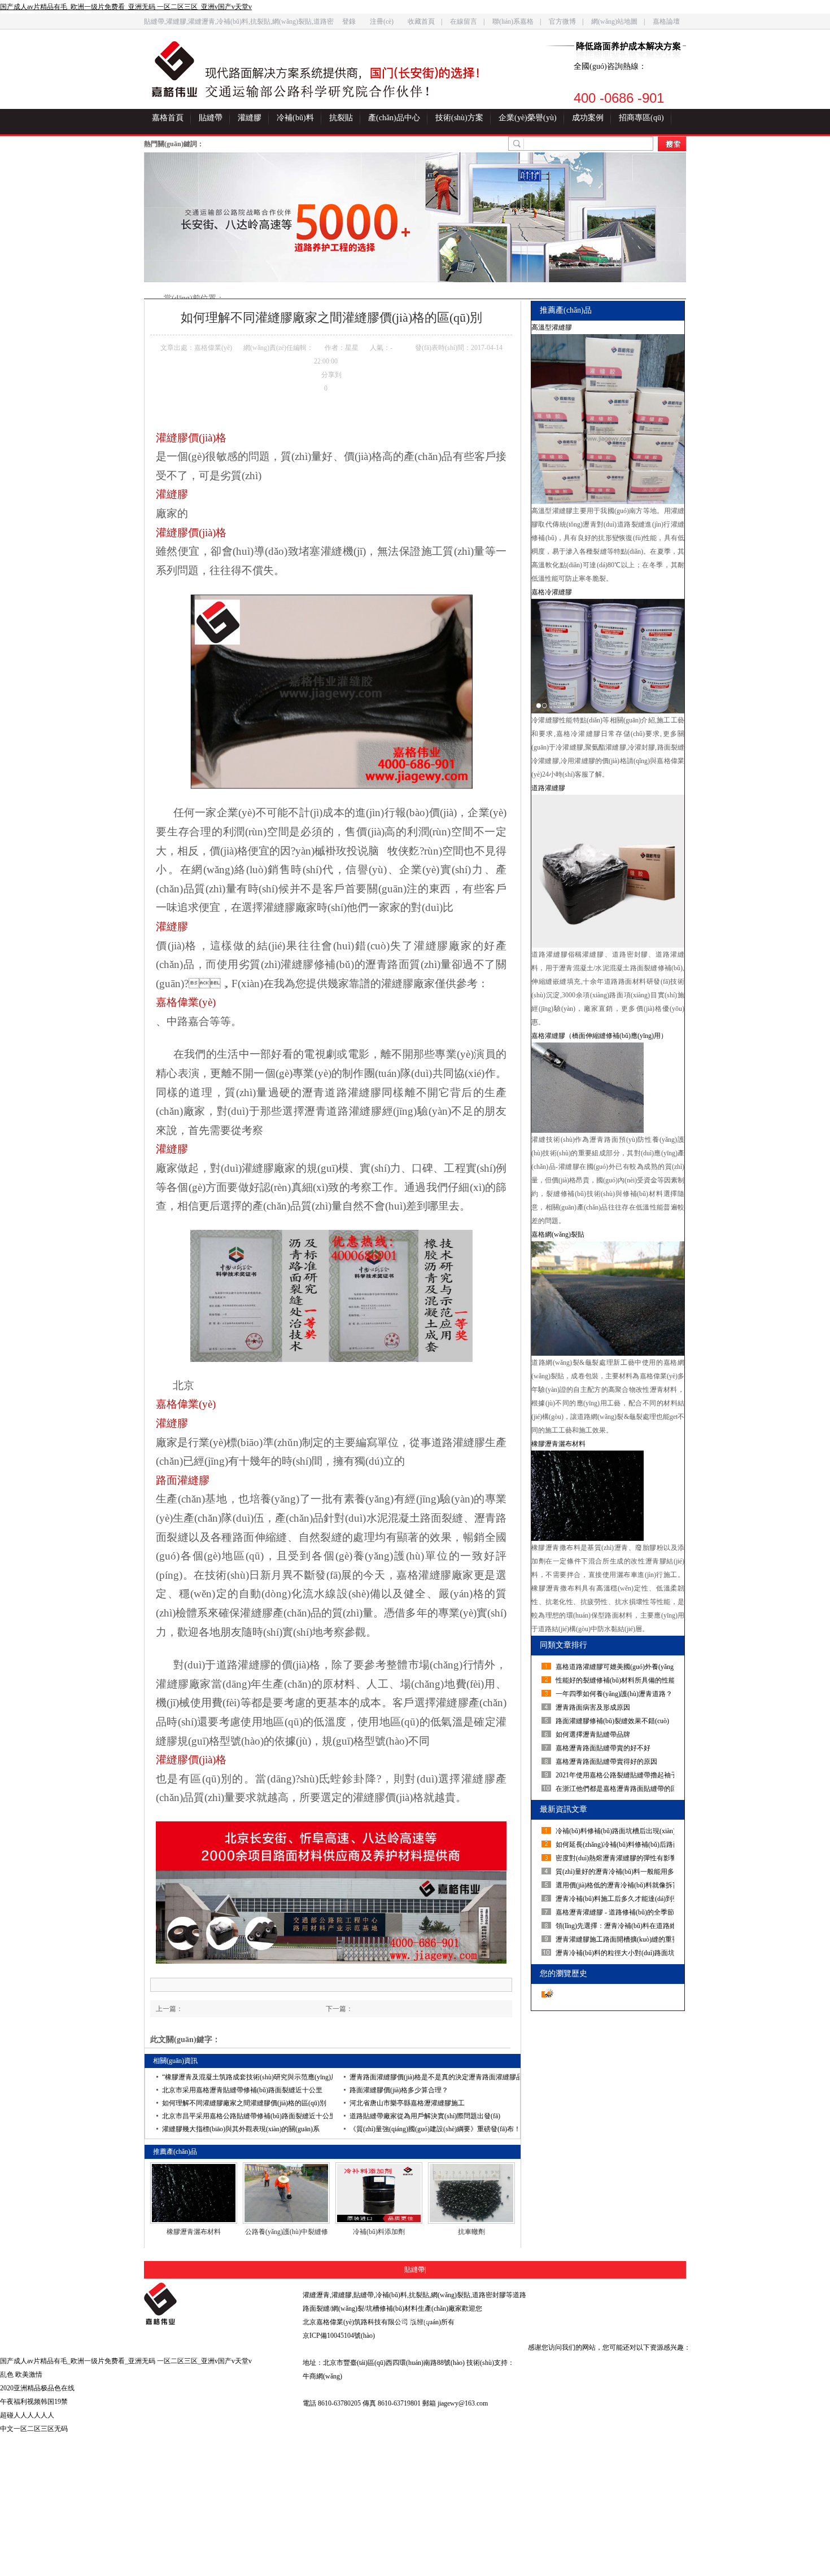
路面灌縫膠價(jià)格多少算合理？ (399, 2090)
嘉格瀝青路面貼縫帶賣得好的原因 (606, 1762)
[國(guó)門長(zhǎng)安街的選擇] (352, 75)
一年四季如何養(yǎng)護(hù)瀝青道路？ (614, 1694)
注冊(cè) (382, 21)
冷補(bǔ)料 (295, 118)
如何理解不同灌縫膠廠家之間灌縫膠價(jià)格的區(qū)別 (244, 2103)
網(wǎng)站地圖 (614, 21)
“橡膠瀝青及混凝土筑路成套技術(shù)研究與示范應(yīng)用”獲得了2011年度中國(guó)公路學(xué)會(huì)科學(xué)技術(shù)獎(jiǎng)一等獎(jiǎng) (247, 2077)
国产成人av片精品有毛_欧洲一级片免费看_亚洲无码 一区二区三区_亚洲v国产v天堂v (126, 7)
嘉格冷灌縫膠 (552, 592)
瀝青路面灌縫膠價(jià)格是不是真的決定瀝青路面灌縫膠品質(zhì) (435, 2077)
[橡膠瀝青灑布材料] (194, 2193)
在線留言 (464, 21)
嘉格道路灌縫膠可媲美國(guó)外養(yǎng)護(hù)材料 (617, 1667)
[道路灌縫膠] (608, 871)
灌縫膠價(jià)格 (191, 438)
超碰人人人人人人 (27, 2415)
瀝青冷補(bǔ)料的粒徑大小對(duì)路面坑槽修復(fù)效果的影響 (617, 1953)
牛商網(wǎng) (322, 2376)
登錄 (349, 21)
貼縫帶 (211, 118)
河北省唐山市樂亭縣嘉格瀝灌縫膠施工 (407, 2103)
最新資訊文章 (563, 1809)
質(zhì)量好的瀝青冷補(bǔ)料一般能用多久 (617, 1872)
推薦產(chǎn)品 (566, 310)
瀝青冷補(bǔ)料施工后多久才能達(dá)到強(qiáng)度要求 (617, 1899)
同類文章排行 (563, 1645)
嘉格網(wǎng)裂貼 (558, 1234)
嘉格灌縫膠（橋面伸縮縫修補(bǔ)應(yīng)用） (599, 1036)
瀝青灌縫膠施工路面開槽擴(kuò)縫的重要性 (617, 1939)
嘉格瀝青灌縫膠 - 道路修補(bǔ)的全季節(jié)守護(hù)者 (617, 1912)
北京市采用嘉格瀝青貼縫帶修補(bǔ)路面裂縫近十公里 (242, 2090)
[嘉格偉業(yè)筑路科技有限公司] (174, 69)
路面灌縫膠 (183, 1480)
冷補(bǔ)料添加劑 (379, 2232)
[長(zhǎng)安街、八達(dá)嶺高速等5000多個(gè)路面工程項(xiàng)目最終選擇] (415, 217)
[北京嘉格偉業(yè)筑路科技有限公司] (215, 2304)
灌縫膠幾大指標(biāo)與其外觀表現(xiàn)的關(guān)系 (241, 2129)
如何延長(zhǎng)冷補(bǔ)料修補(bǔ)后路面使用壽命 (617, 1845)
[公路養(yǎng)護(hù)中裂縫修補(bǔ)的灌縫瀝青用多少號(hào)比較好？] (286, 2193)
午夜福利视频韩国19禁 (34, 2402)
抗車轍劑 (471, 2232)
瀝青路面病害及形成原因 (593, 1707)
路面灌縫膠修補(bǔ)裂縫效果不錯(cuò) (612, 1721)
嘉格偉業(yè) (186, 1002)
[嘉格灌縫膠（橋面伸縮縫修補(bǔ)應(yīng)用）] (608, 1088)
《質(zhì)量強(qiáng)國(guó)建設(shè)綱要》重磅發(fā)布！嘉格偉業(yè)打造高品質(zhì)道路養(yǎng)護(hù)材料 (435, 2129)
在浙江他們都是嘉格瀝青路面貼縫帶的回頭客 (617, 1789)
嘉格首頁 (168, 118)
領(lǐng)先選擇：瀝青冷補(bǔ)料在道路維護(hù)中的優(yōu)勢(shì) (617, 1926)
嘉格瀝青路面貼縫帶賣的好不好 (603, 1748)
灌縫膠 (250, 118)
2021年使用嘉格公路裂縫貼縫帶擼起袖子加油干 (617, 1775)
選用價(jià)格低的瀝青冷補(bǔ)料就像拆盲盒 (617, 1885)
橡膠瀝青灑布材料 (194, 2232)
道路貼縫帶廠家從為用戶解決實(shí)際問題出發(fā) (425, 2116)
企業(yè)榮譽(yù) (528, 118)
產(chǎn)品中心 (394, 118)
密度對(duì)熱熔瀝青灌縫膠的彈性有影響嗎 (617, 1858)
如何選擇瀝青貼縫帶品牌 (593, 1734)
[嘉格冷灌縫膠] (608, 656)
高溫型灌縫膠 (552, 327)
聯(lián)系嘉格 (513, 21)
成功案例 (588, 118)
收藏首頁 (421, 21)
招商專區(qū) (641, 118)
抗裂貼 (341, 118)
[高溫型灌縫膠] (608, 419)
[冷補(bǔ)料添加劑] (379, 2193)
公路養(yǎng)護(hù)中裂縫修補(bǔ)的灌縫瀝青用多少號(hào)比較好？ (287, 2232)
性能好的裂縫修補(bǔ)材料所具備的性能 (615, 1680)
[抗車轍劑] (471, 2193)
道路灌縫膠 (548, 788)
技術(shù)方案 (459, 118)
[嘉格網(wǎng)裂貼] (608, 1298)
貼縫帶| (415, 2270)
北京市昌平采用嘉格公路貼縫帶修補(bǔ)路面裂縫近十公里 (247, 2116)
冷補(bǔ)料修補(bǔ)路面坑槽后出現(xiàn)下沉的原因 (617, 1831)
